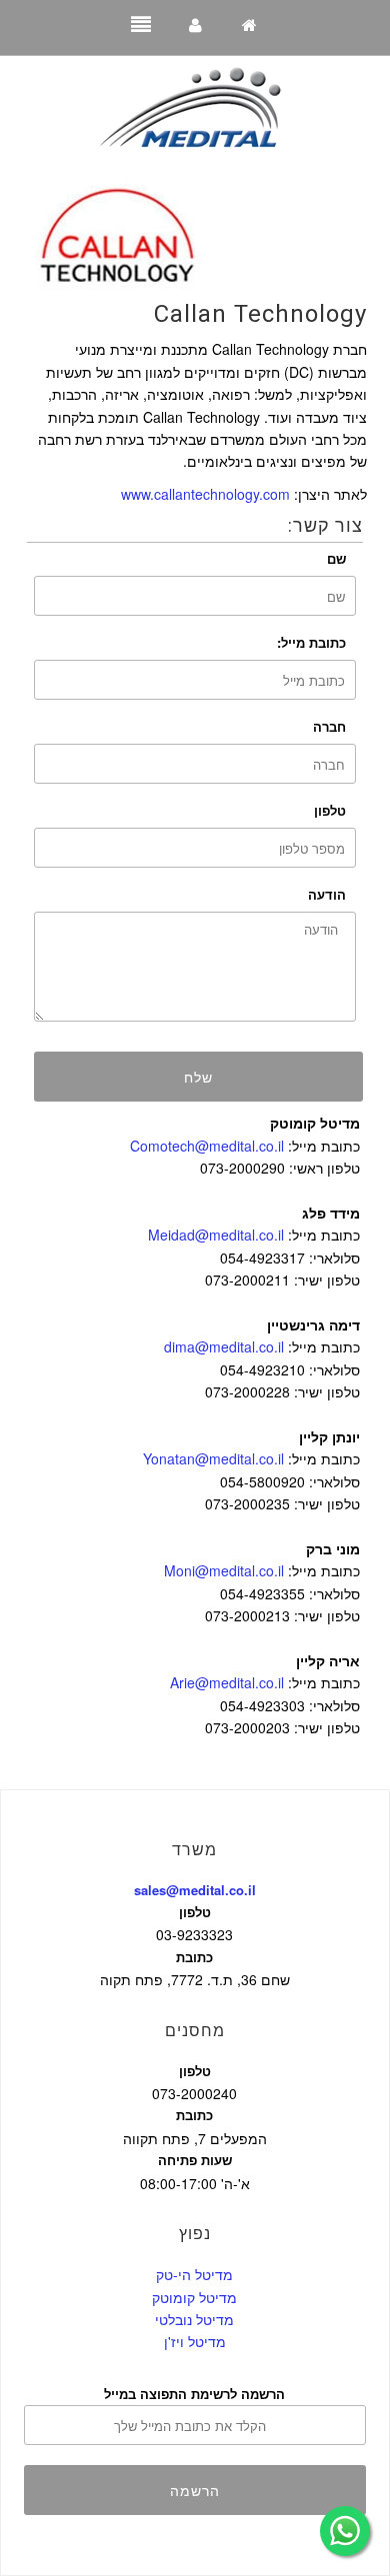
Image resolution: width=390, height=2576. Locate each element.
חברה (329, 726)
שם (336, 558)
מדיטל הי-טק (194, 2274)
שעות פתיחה (195, 2160)
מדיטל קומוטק (194, 2297)
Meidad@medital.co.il (216, 1235)
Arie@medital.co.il (227, 1682)
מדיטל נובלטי (194, 2319)
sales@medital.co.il (195, 1890)
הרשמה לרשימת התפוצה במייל (194, 2394)
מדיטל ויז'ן (195, 2341)
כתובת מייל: (311, 642)
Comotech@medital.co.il (207, 1146)
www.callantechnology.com (205, 494)
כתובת (194, 1957)
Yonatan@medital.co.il (213, 1458)
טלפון (330, 810)
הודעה (327, 894)
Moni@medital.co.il (224, 1570)
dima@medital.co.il (224, 1346)
